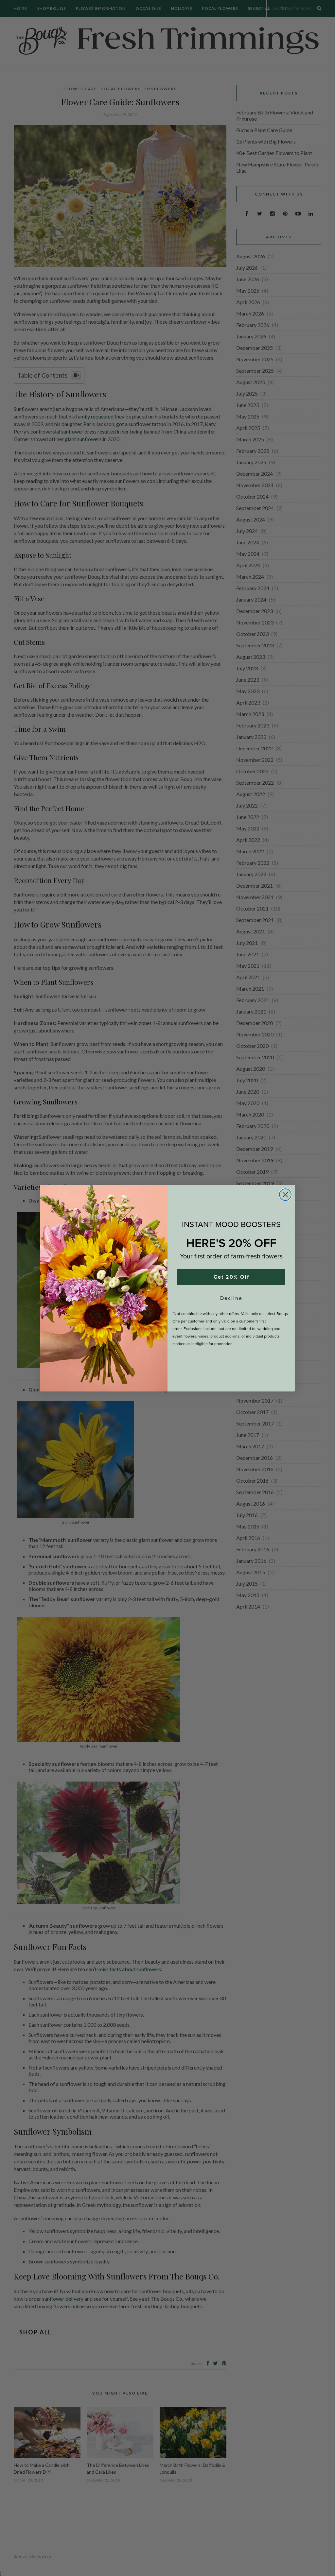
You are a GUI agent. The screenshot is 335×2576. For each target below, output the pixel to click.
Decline (231, 1298)
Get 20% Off (231, 1277)
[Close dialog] (285, 1195)
